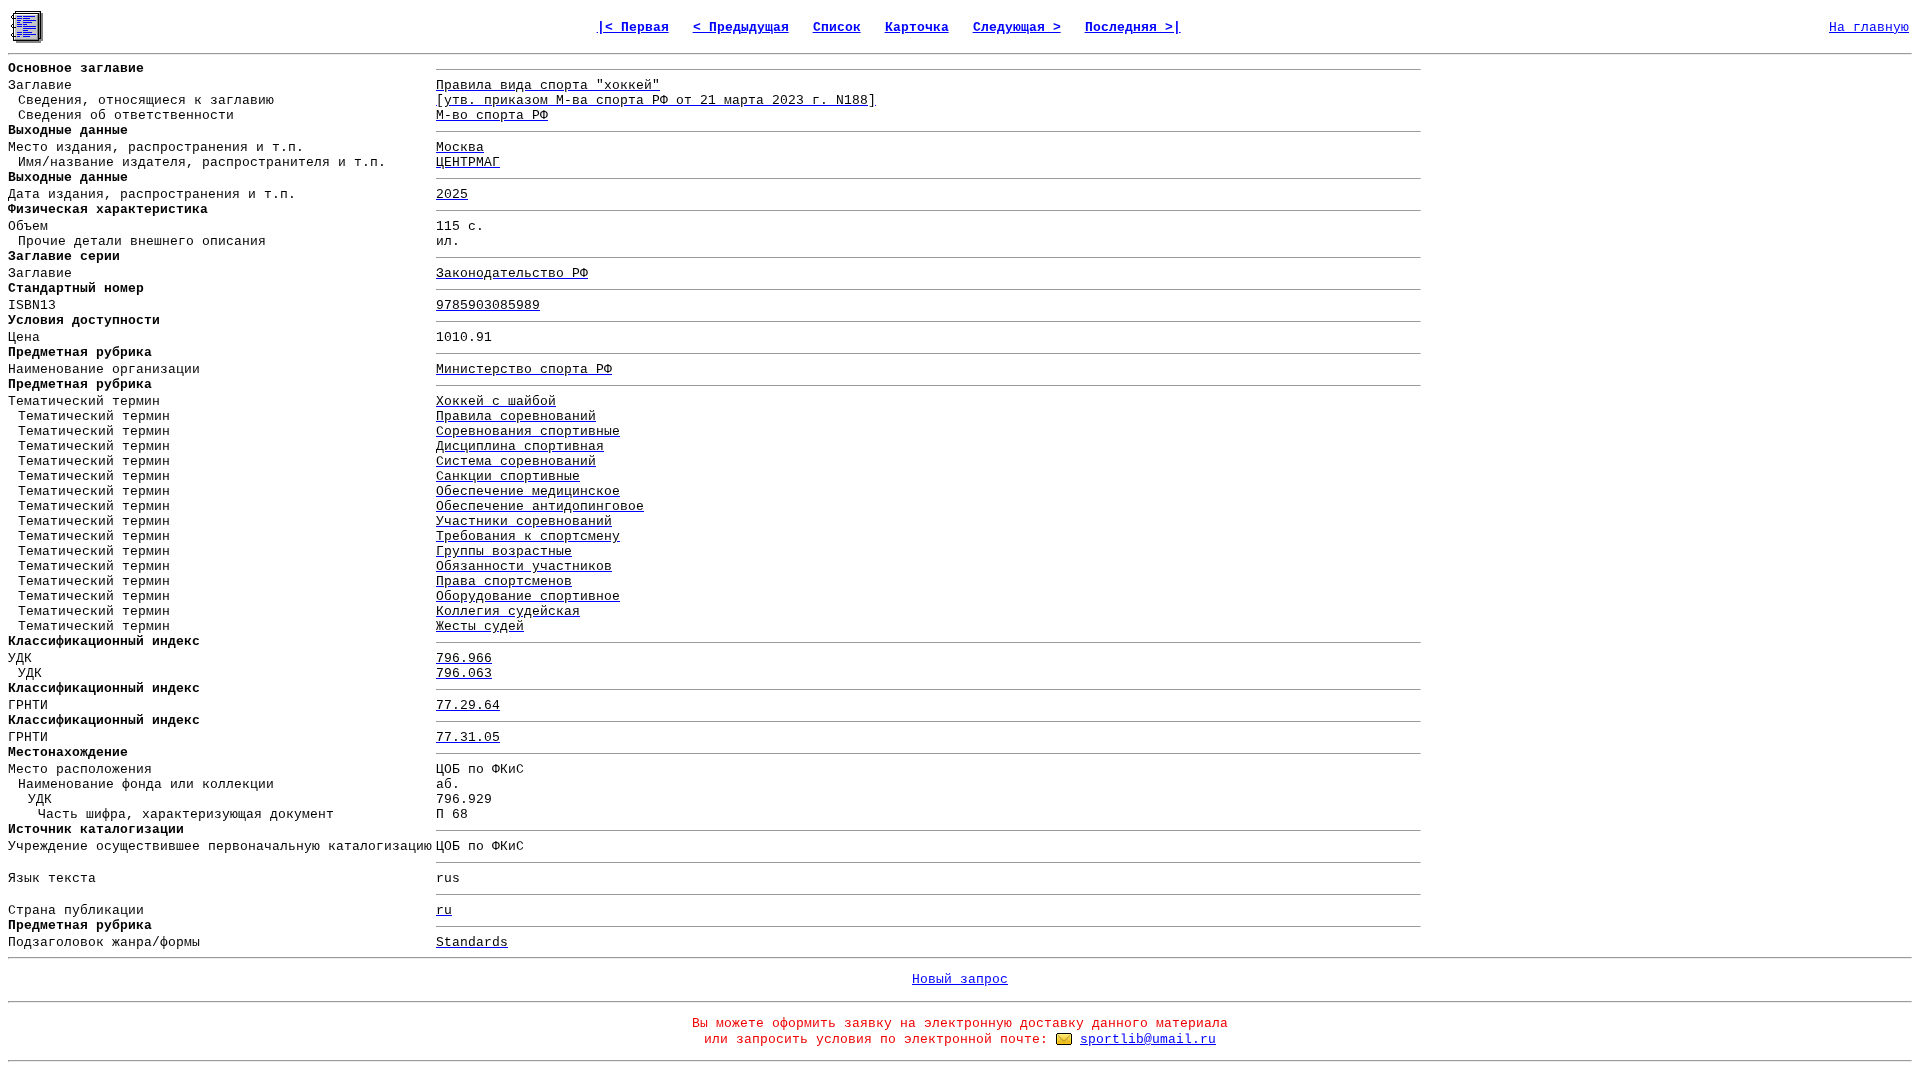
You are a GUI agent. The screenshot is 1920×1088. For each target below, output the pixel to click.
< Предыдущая (741, 27)
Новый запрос (960, 979)
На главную (1869, 27)
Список (837, 27)
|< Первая (633, 27)
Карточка (917, 27)
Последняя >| (1133, 27)
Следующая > (1017, 27)
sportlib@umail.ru (1148, 1039)
